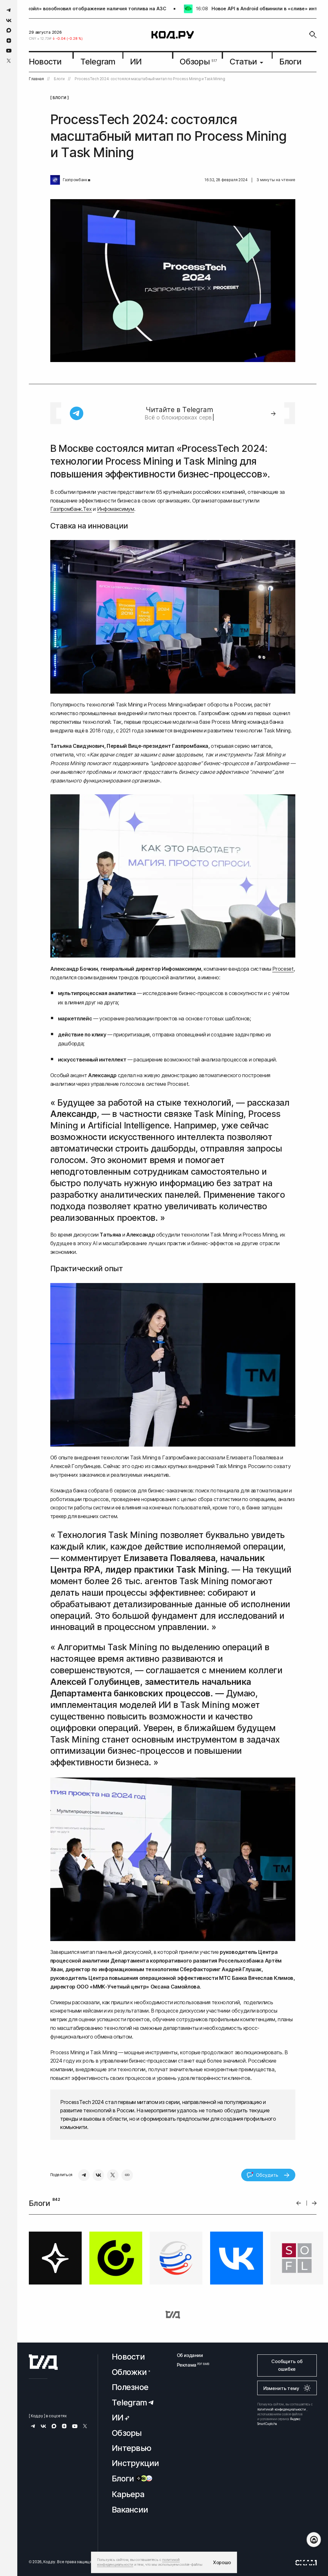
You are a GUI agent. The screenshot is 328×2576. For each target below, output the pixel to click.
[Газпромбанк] (55, 180)
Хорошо (222, 2562)
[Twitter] (113, 2175)
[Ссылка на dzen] (9, 41)
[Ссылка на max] (9, 30)
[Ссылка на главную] (43, 2362)
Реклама (190, 2365)
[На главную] (173, 35)
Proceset (283, 969)
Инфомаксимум (116, 509)
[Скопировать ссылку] (127, 2175)
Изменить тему (281, 2388)
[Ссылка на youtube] (9, 51)
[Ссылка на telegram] (9, 10)
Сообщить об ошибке (287, 2365)
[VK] (98, 2175)
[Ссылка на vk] (9, 20)
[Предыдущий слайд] (299, 2203)
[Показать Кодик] (314, 2540)
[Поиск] (313, 35)
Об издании (190, 2355)
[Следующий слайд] (314, 2203)
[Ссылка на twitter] (9, 61)
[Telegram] (84, 2175)
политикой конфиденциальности (282, 2409)
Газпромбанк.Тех (71, 509)
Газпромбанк (75, 180)
